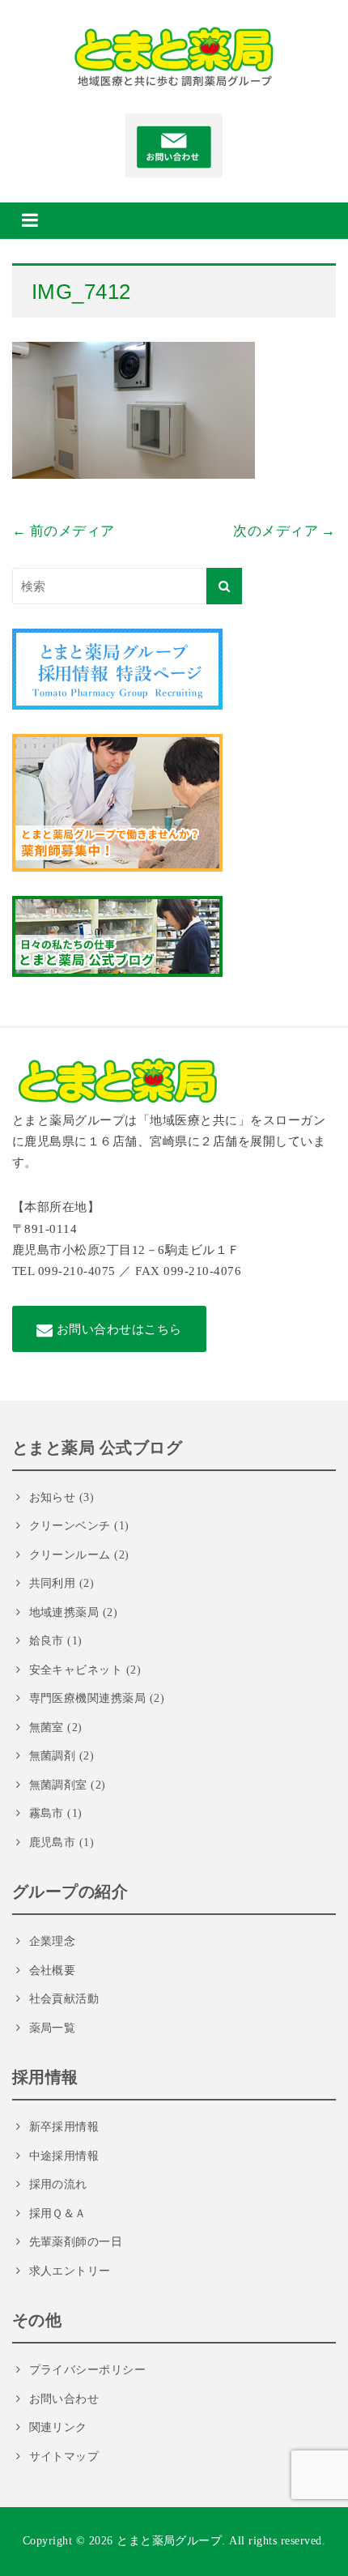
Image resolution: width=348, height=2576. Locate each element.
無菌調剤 (53, 1756)
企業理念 (53, 1941)
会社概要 (53, 1970)
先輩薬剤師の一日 (76, 2242)
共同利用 (53, 1583)
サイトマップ (64, 2457)
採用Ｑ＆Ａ (58, 2213)
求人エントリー (70, 2271)
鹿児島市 (53, 1842)
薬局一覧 (53, 2028)
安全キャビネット (76, 1670)
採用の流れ (58, 2184)
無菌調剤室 (58, 1785)
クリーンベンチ (70, 1526)
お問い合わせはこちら (118, 1329)
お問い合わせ (64, 2399)
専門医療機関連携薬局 (88, 1698)
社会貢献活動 (64, 1999)
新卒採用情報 (64, 2127)
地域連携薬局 (64, 1612)
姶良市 (47, 1641)
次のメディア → (284, 531)
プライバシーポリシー (88, 2370)
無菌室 (47, 1727)
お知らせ (53, 1497)
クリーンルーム (70, 1555)
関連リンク (58, 2427)
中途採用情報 (64, 2156)
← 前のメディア (64, 531)
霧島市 (47, 1813)
